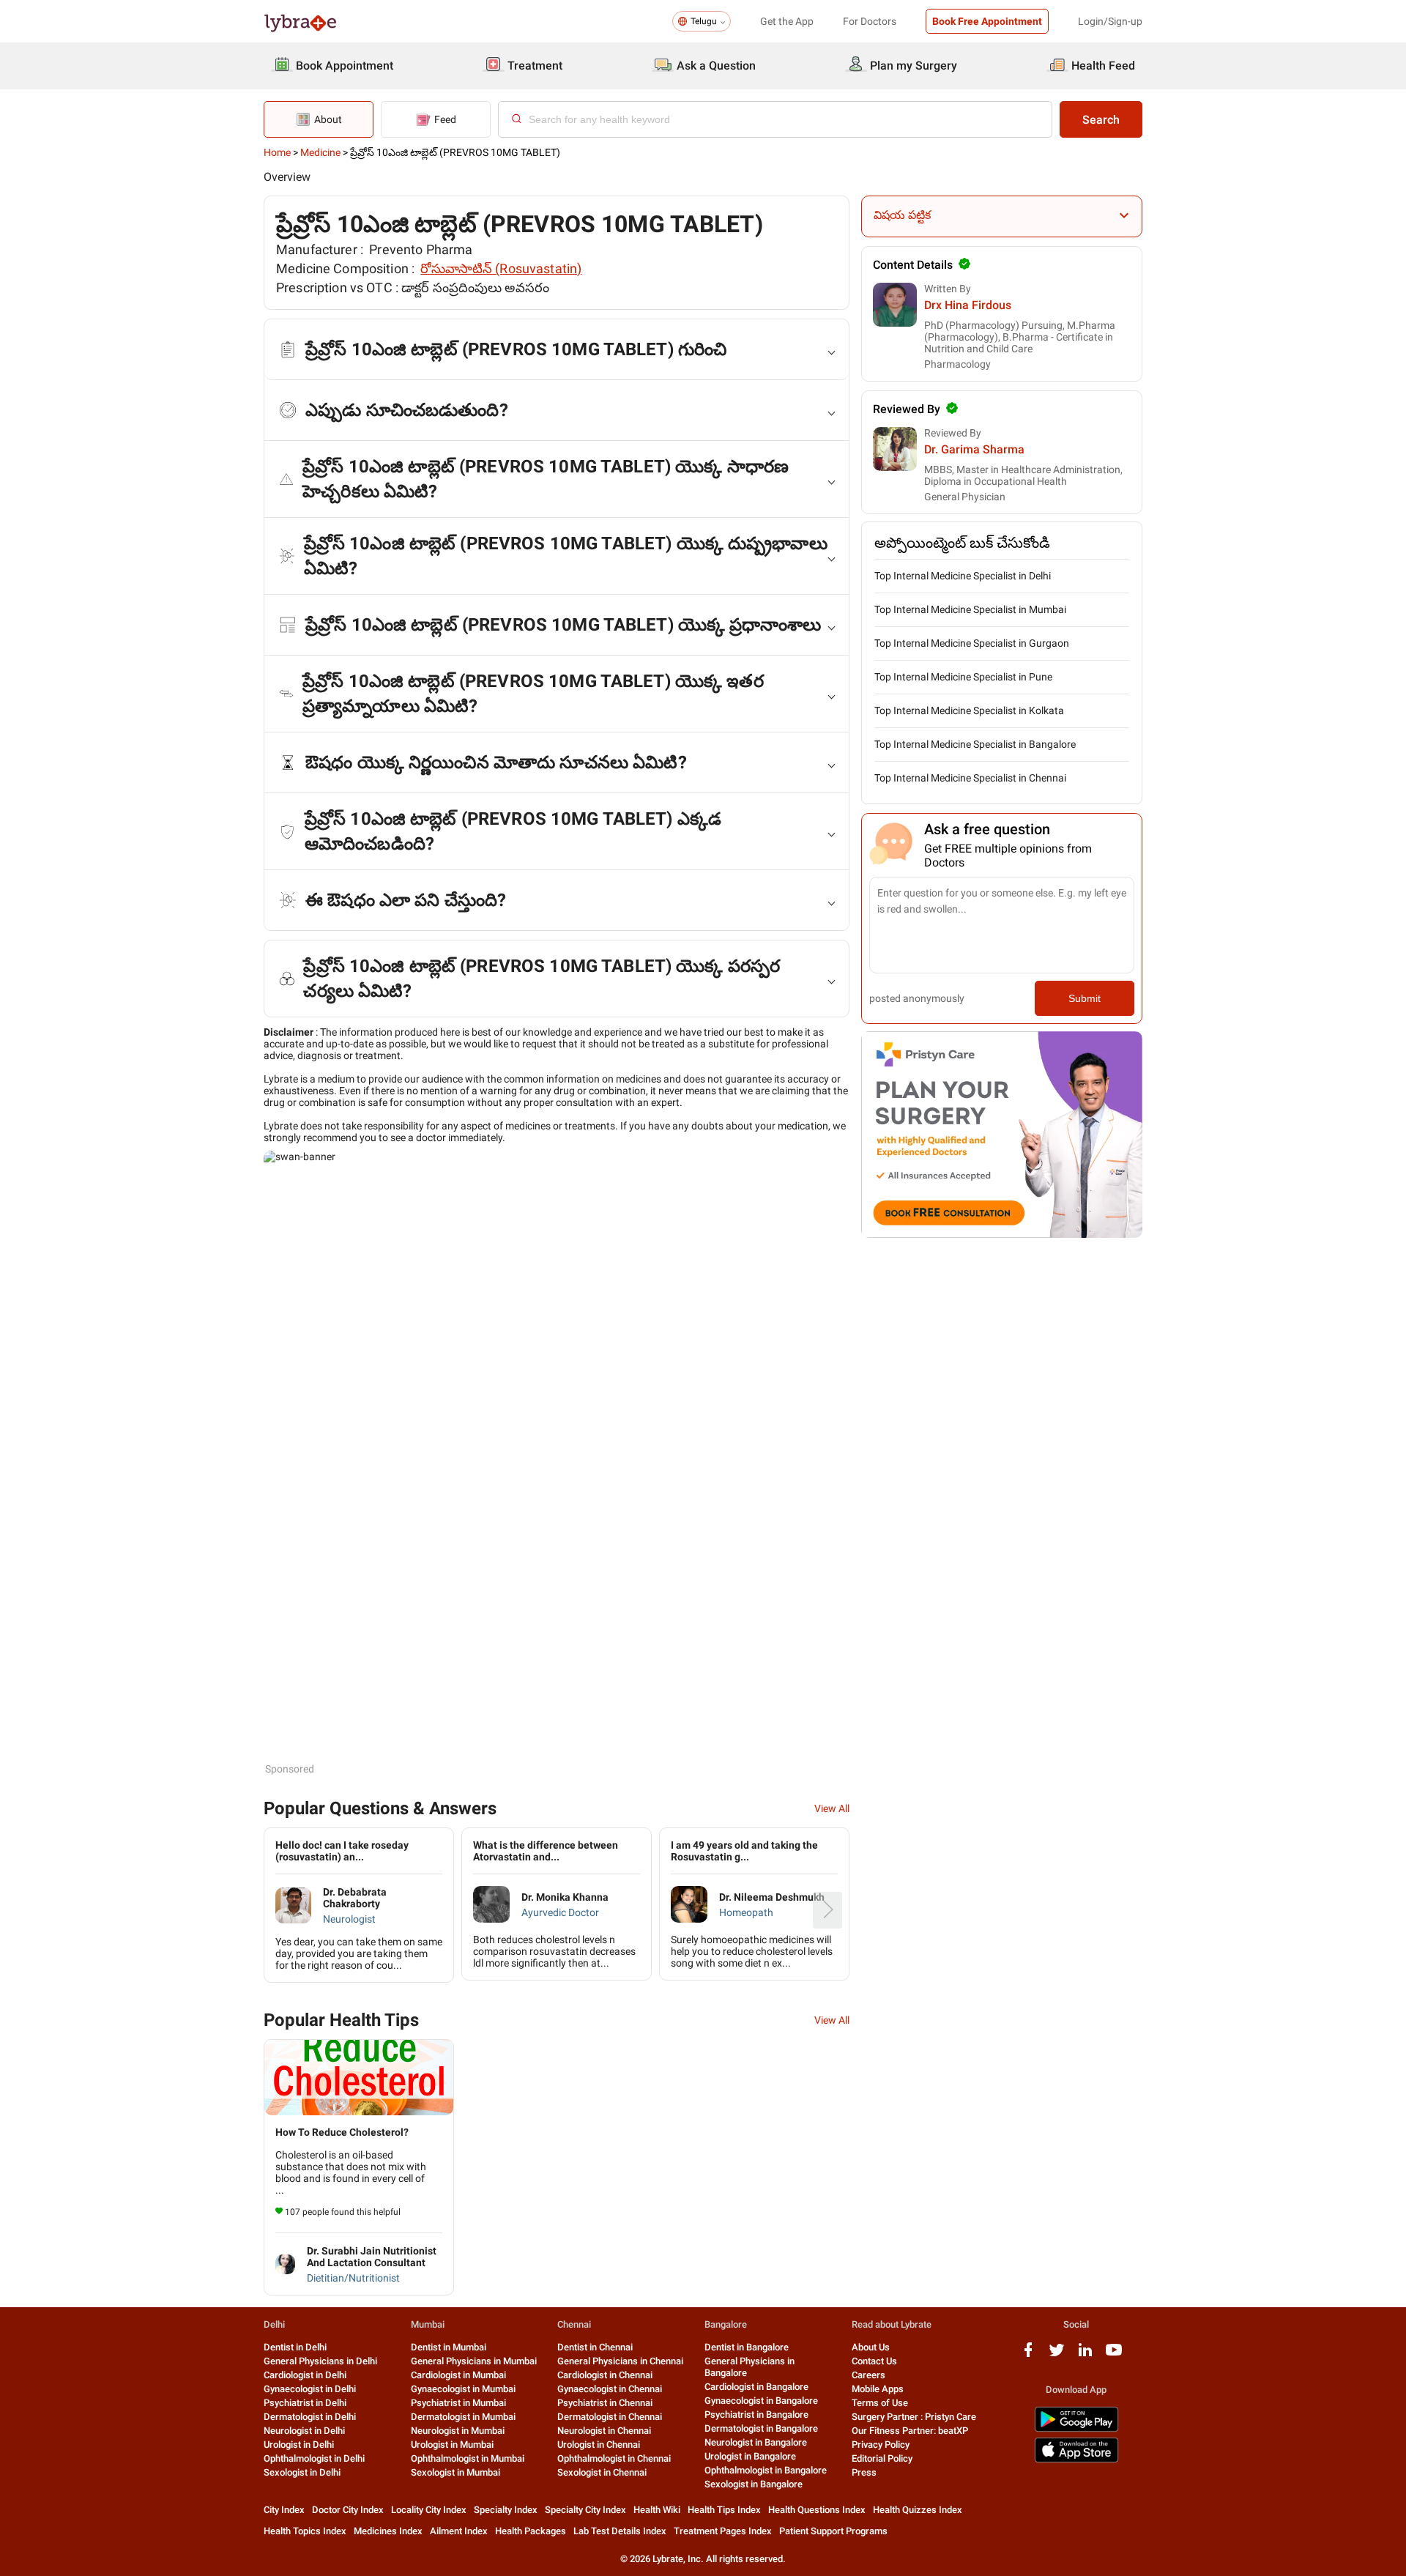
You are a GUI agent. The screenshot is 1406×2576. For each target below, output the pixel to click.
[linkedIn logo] (1085, 2355)
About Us (871, 2347)
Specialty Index (506, 2510)
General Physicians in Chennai (620, 2361)
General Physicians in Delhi (320, 2361)
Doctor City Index (348, 2510)
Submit (1085, 998)
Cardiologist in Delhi (305, 2375)
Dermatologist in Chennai (610, 2417)
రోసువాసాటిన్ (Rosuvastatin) (501, 268)
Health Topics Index (305, 2531)
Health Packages (531, 2531)
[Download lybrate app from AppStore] (1076, 2460)
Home (277, 152)
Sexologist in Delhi (302, 2472)
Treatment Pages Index (723, 2531)
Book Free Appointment (987, 21)
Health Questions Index (817, 2510)
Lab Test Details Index (620, 2531)
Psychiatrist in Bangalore (756, 2414)
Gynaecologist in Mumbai (463, 2389)
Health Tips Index (724, 2510)
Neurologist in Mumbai (458, 2431)
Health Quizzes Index (918, 2510)
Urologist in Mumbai (452, 2445)
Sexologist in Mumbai (455, 2472)
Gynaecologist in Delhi (310, 2389)
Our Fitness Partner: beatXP (910, 2431)
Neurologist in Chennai (604, 2431)
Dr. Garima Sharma (974, 449)
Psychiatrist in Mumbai (458, 2403)
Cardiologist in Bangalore (756, 2387)
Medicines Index (388, 2531)
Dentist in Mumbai (449, 2347)
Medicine (320, 152)
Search (1101, 120)
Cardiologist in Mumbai (458, 2375)
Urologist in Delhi (299, 2445)
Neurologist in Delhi (304, 2431)
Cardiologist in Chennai (605, 2375)
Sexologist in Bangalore (754, 2484)
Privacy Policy (881, 2445)
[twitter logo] (1057, 2355)
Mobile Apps (878, 2389)
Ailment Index (459, 2531)
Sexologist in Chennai (602, 2472)
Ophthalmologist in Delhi (314, 2458)
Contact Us (874, 2361)
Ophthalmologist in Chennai (614, 2458)
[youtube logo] (1114, 2355)
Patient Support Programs (833, 2531)
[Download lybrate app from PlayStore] (1076, 2429)
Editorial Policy (882, 2458)
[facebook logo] (1028, 2355)
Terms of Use (880, 2403)
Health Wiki (657, 2510)
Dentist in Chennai (595, 2347)
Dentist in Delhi (295, 2347)
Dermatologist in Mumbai (463, 2417)
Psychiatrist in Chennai (605, 2403)
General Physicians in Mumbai (474, 2361)
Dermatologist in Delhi (310, 2417)
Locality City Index (429, 2510)
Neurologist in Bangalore (756, 2442)
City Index (284, 2510)
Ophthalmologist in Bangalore (766, 2470)
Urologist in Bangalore (750, 2456)
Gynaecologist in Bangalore (761, 2401)
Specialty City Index (585, 2510)
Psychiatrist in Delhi (305, 2403)
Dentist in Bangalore (747, 2347)
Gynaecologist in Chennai (610, 2389)
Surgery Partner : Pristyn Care (914, 2417)
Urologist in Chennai (599, 2445)
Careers (868, 2375)
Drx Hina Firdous (968, 305)
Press (864, 2472)
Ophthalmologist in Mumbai (468, 2458)
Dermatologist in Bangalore (761, 2428)
